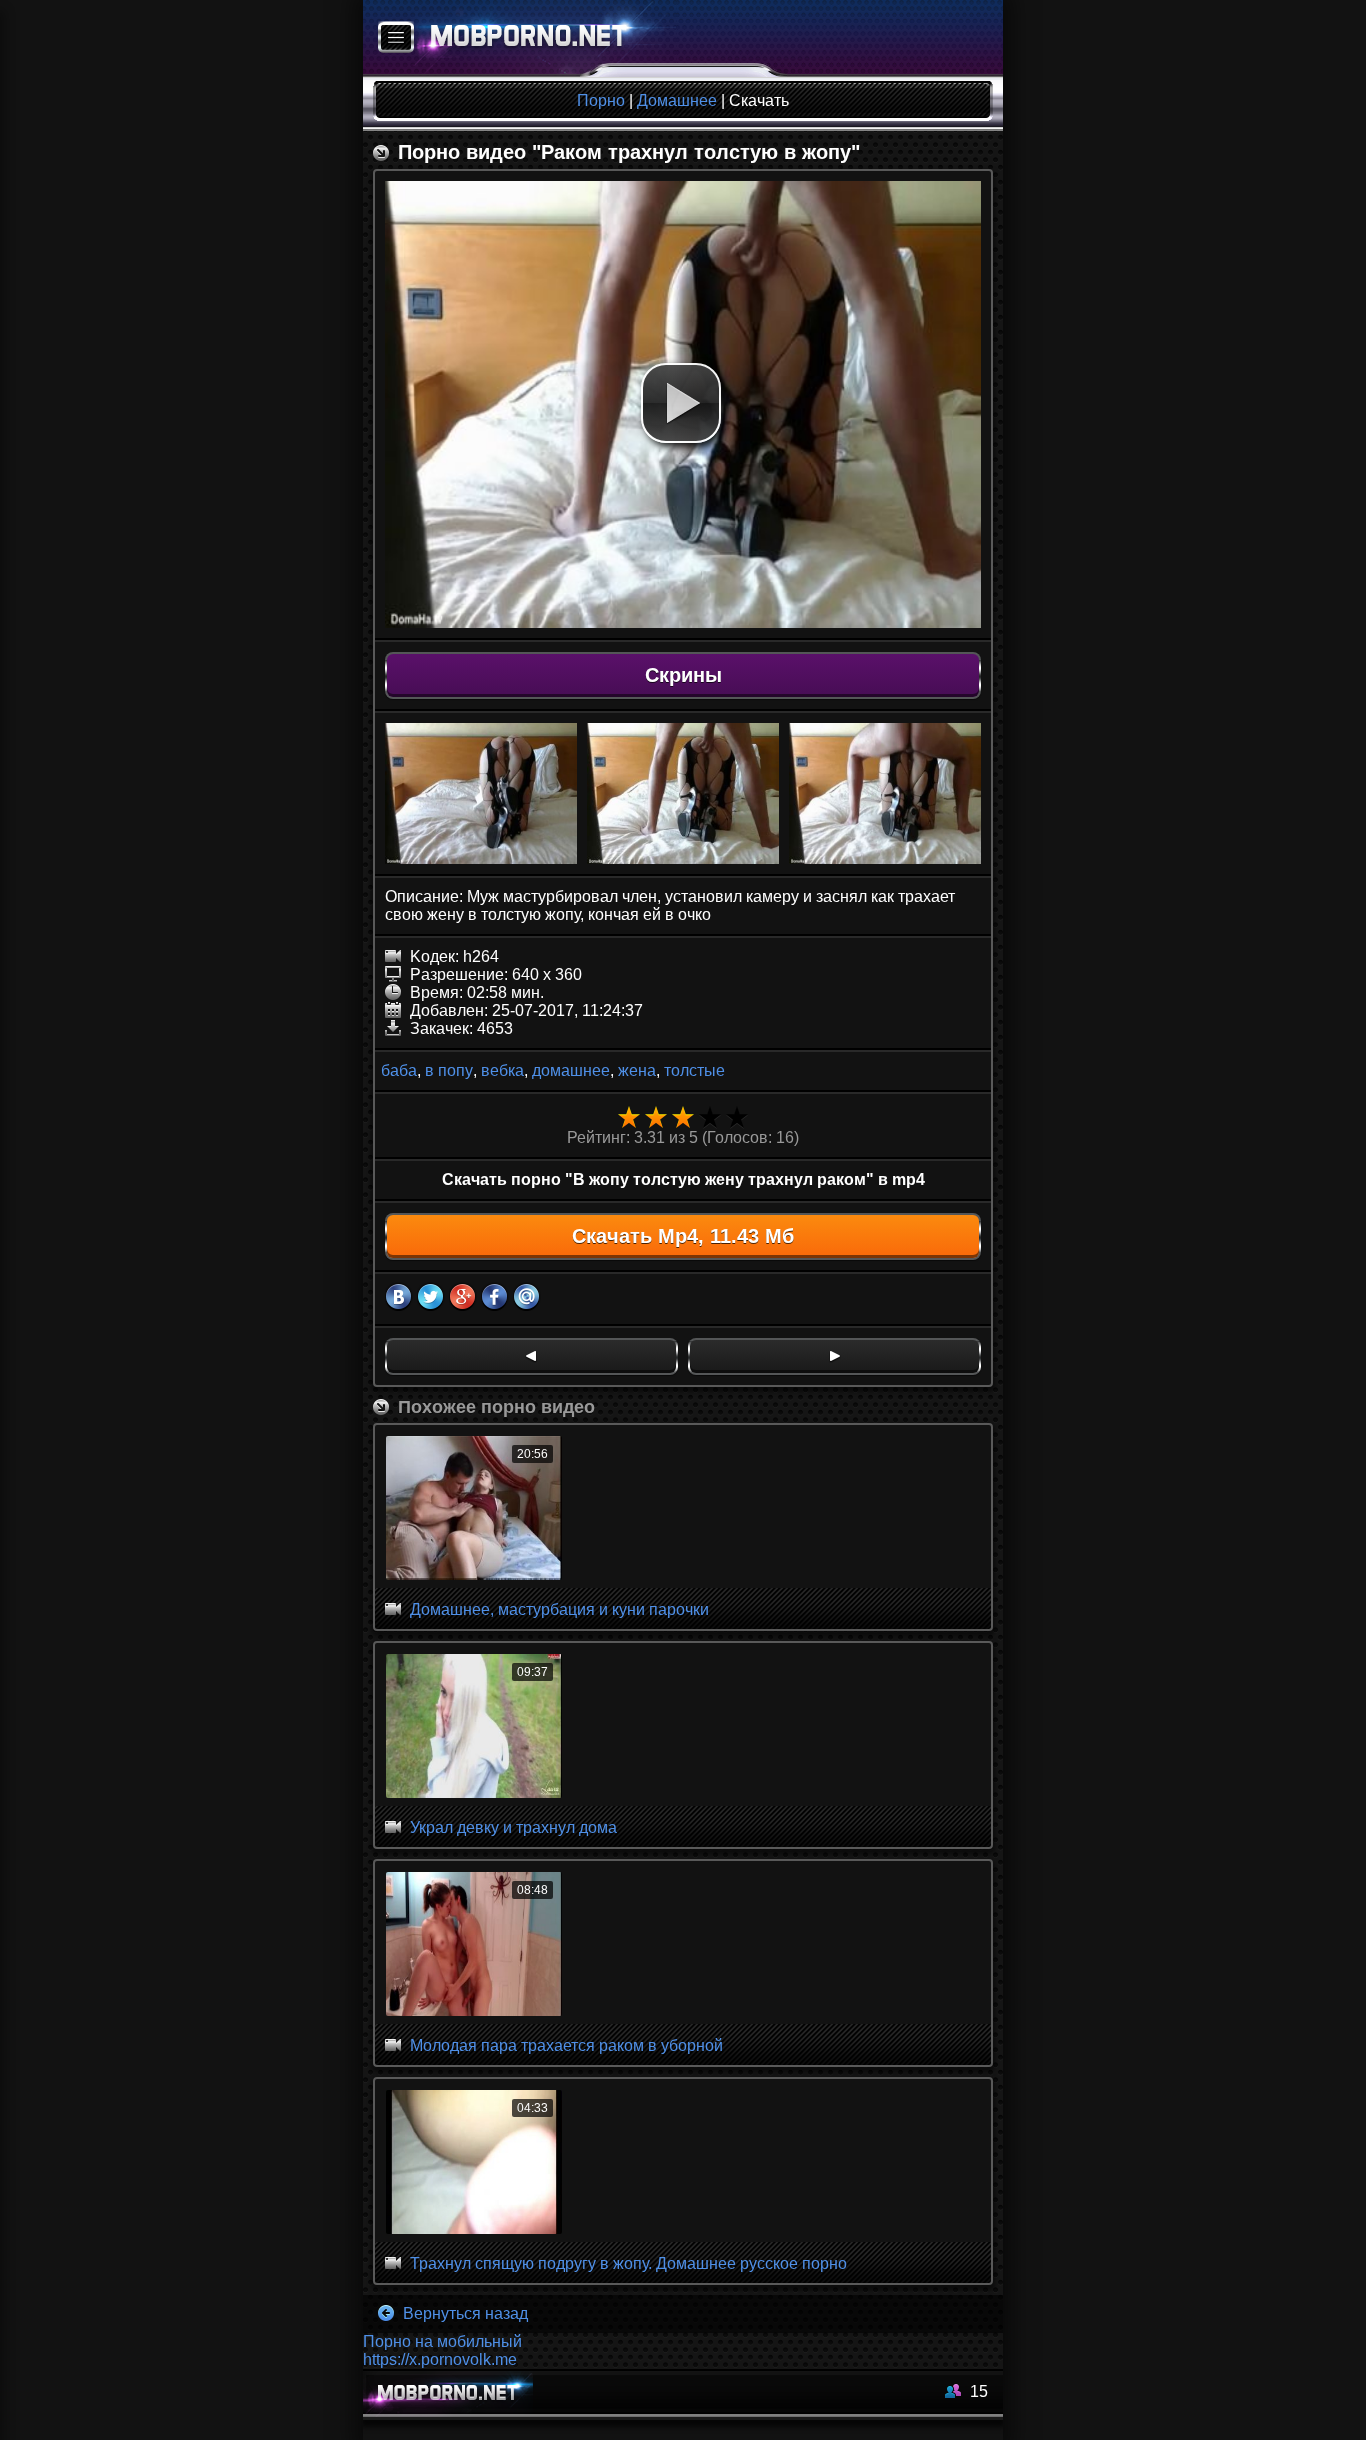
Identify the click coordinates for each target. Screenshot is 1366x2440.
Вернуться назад (463, 2313)
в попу (449, 1070)
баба (399, 1070)
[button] (681, 403)
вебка (502, 1070)
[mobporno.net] (519, 38)
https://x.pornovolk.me (440, 2359)
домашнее (571, 1070)
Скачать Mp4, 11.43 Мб (683, 1236)
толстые (694, 1070)
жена (637, 1070)
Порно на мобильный (442, 2341)
